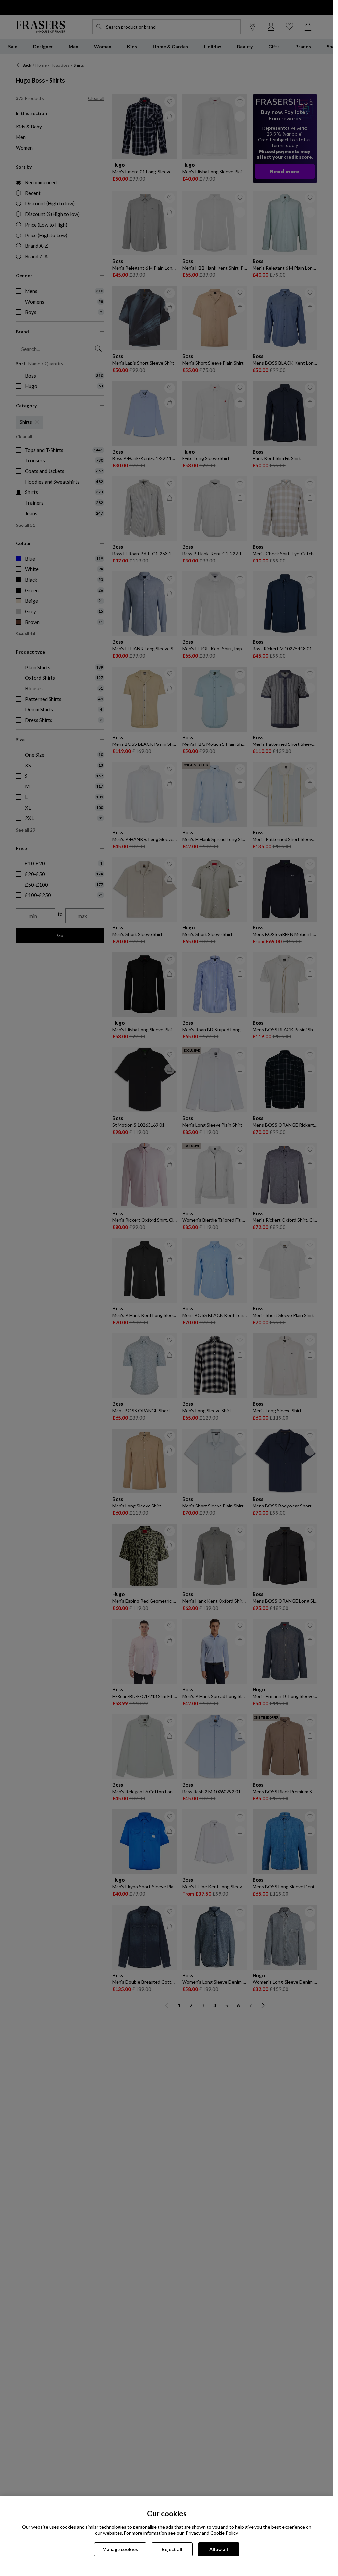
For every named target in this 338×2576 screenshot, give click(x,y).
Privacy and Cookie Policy (212, 2533)
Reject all (172, 2549)
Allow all (219, 2549)
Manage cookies (120, 2549)
